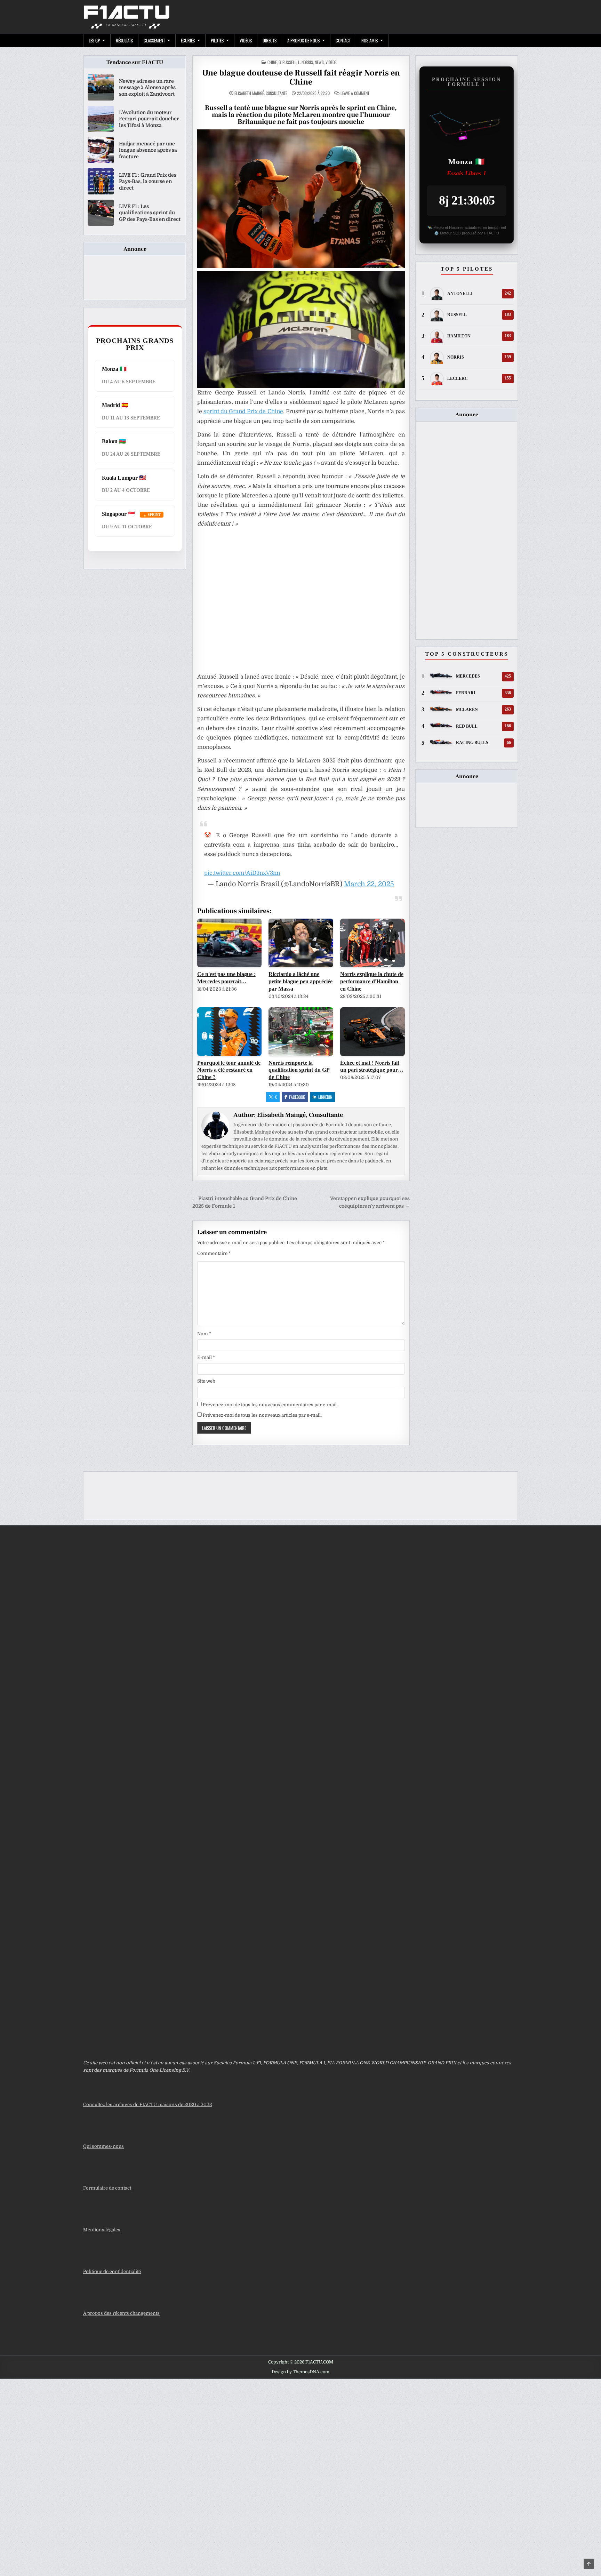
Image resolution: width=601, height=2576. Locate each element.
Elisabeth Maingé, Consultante (261, 93)
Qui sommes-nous (103, 2146)
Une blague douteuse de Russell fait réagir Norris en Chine (301, 77)
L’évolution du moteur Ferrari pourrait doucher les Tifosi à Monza (149, 119)
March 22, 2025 (369, 884)
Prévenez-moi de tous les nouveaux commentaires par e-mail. (270, 1405)
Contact (343, 40)
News (319, 62)
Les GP (94, 40)
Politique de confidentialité (112, 2271)
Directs (270, 40)
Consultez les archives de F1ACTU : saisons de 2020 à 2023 (148, 2105)
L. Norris (306, 62)
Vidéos (246, 40)
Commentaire (214, 1253)
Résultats (124, 40)
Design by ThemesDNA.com (300, 2372)
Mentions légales (102, 2230)
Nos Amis (370, 40)
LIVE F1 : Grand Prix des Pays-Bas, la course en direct (148, 181)
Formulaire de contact (107, 2188)
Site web (206, 1381)
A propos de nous (303, 40)
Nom (204, 1334)
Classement (154, 40)
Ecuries (188, 40)
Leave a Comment (355, 93)
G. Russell (287, 62)
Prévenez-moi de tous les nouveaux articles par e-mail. (262, 1415)
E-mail (206, 1357)
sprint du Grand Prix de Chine (243, 411)
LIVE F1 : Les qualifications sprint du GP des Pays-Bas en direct (150, 213)
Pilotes (217, 40)
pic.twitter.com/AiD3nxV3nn (242, 873)
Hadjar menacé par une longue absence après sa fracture (148, 150)
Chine (272, 62)
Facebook (297, 1097)
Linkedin (325, 1097)
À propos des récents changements (121, 2313)
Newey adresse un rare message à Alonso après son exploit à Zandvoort (147, 87)
